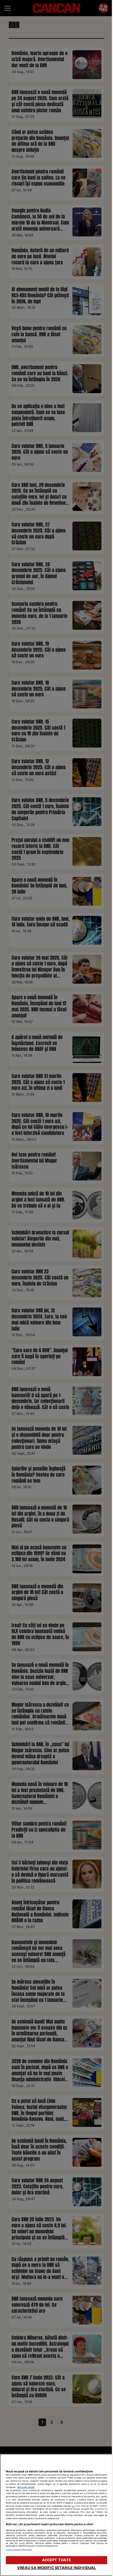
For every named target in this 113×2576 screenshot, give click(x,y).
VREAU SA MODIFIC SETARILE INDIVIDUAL (57, 2568)
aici (73, 2506)
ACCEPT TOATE (57, 2560)
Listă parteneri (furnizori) (19, 2550)
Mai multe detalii (26, 2487)
